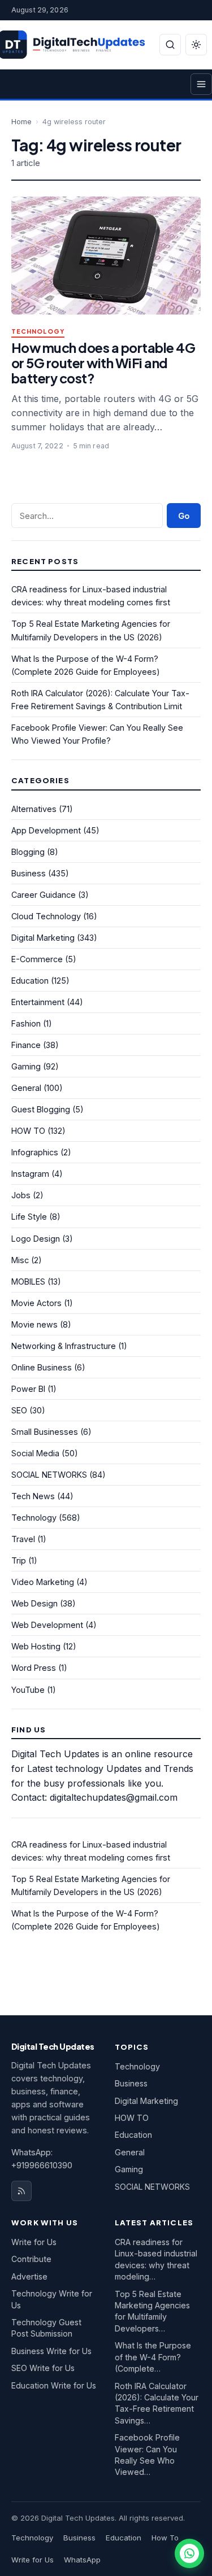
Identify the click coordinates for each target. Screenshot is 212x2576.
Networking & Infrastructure (64, 1346)
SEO (19, 1410)
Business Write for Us (51, 2351)
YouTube (28, 1690)
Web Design (34, 1603)
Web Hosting (36, 1646)
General (26, 1088)
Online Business (42, 1367)
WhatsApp (82, 2560)
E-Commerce (37, 959)
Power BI (28, 1389)
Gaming (26, 1066)
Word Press (34, 1668)
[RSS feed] (21, 2191)
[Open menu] (201, 84)
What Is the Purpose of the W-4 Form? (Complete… (153, 2357)
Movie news (34, 1324)
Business (29, 873)
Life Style (29, 1217)
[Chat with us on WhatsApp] (189, 2553)
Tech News (33, 1496)
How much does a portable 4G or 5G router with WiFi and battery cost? (103, 363)
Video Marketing (43, 1582)
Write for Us (34, 2242)
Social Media (35, 1453)
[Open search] (170, 45)
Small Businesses (45, 1432)
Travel (23, 1539)
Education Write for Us (54, 2385)
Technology (38, 332)
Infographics (35, 1152)
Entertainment (38, 1002)
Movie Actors (36, 1303)
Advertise (29, 2276)
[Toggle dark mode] (196, 45)
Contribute (31, 2259)
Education (30, 981)
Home (21, 122)
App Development (46, 830)
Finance (26, 1045)
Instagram (30, 1174)
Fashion (26, 1023)
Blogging (28, 852)
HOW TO (28, 1131)
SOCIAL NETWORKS (49, 1475)
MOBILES (28, 1282)
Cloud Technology (46, 916)
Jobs (21, 1195)
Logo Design (36, 1239)
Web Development (47, 1625)
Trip (19, 1560)
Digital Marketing (43, 938)
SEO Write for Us (43, 2368)
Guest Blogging (41, 1109)
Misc (20, 1260)
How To (165, 2538)
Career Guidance (44, 895)
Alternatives (34, 809)
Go (184, 516)
